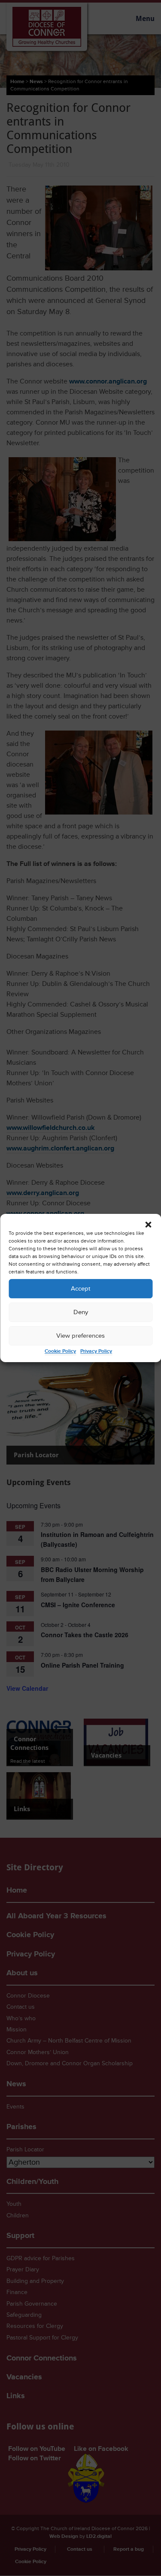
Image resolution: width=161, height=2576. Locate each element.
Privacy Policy (96, 1351)
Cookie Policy (60, 1351)
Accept (80, 1289)
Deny (81, 1312)
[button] (148, 1225)
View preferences (80, 1336)
